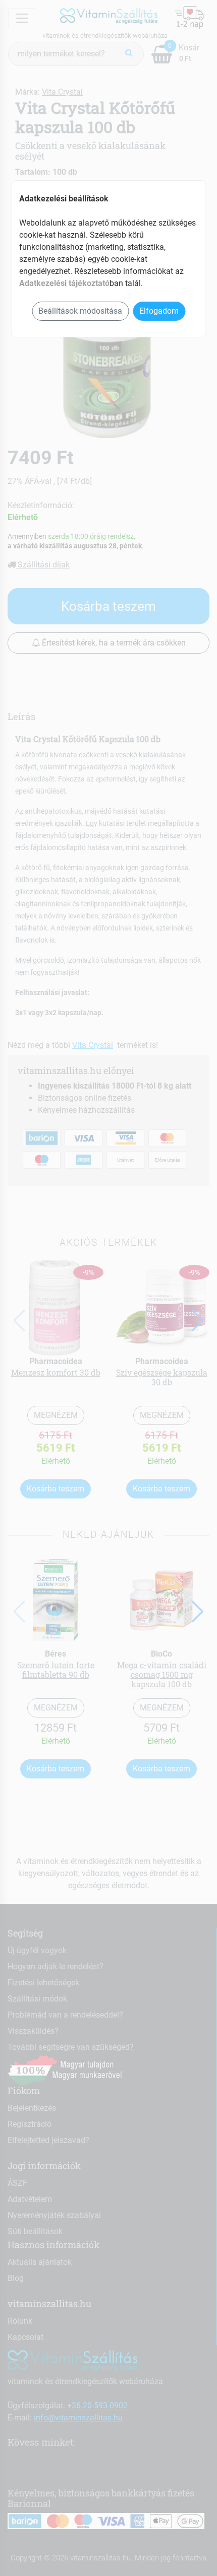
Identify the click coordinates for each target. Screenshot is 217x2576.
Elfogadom (159, 311)
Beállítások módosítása (80, 311)
